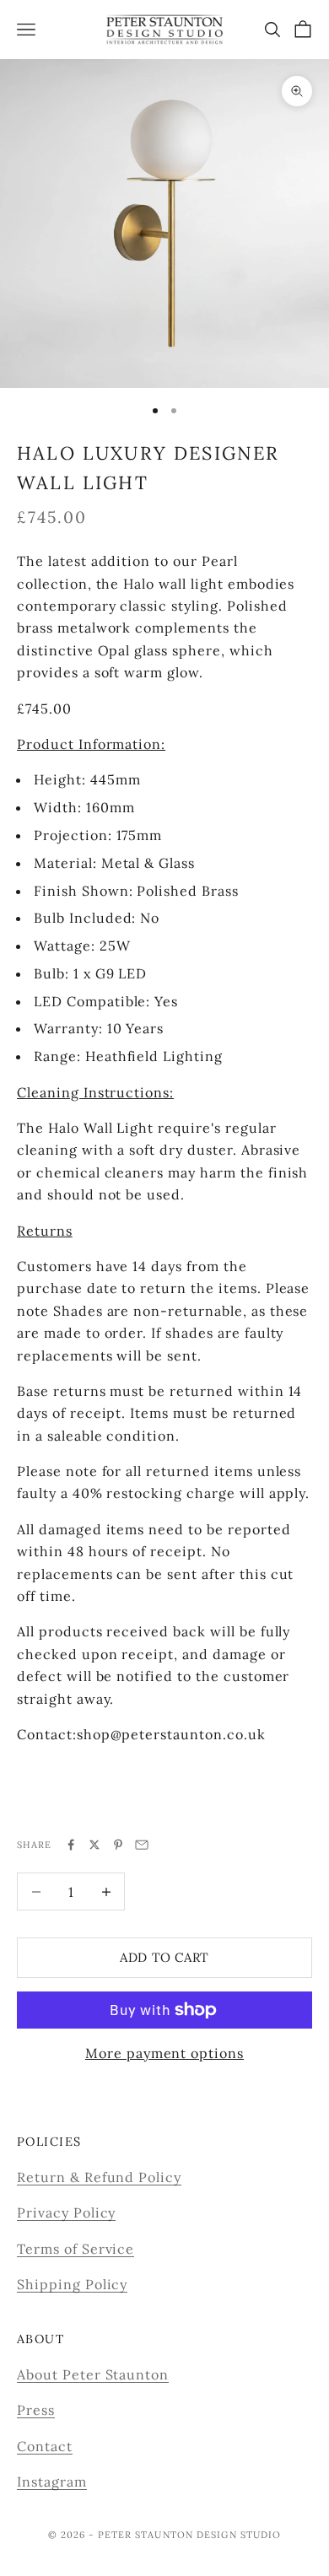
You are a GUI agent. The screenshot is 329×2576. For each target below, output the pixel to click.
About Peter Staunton (93, 2374)
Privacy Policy (66, 2212)
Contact (45, 2446)
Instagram (52, 2482)
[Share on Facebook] (71, 1845)
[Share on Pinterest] (118, 1845)
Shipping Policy (72, 2284)
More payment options (164, 2053)
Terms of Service (76, 2249)
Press (36, 2410)
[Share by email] (142, 1845)
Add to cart (164, 1957)
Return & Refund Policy (99, 2177)
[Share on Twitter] (94, 1845)
